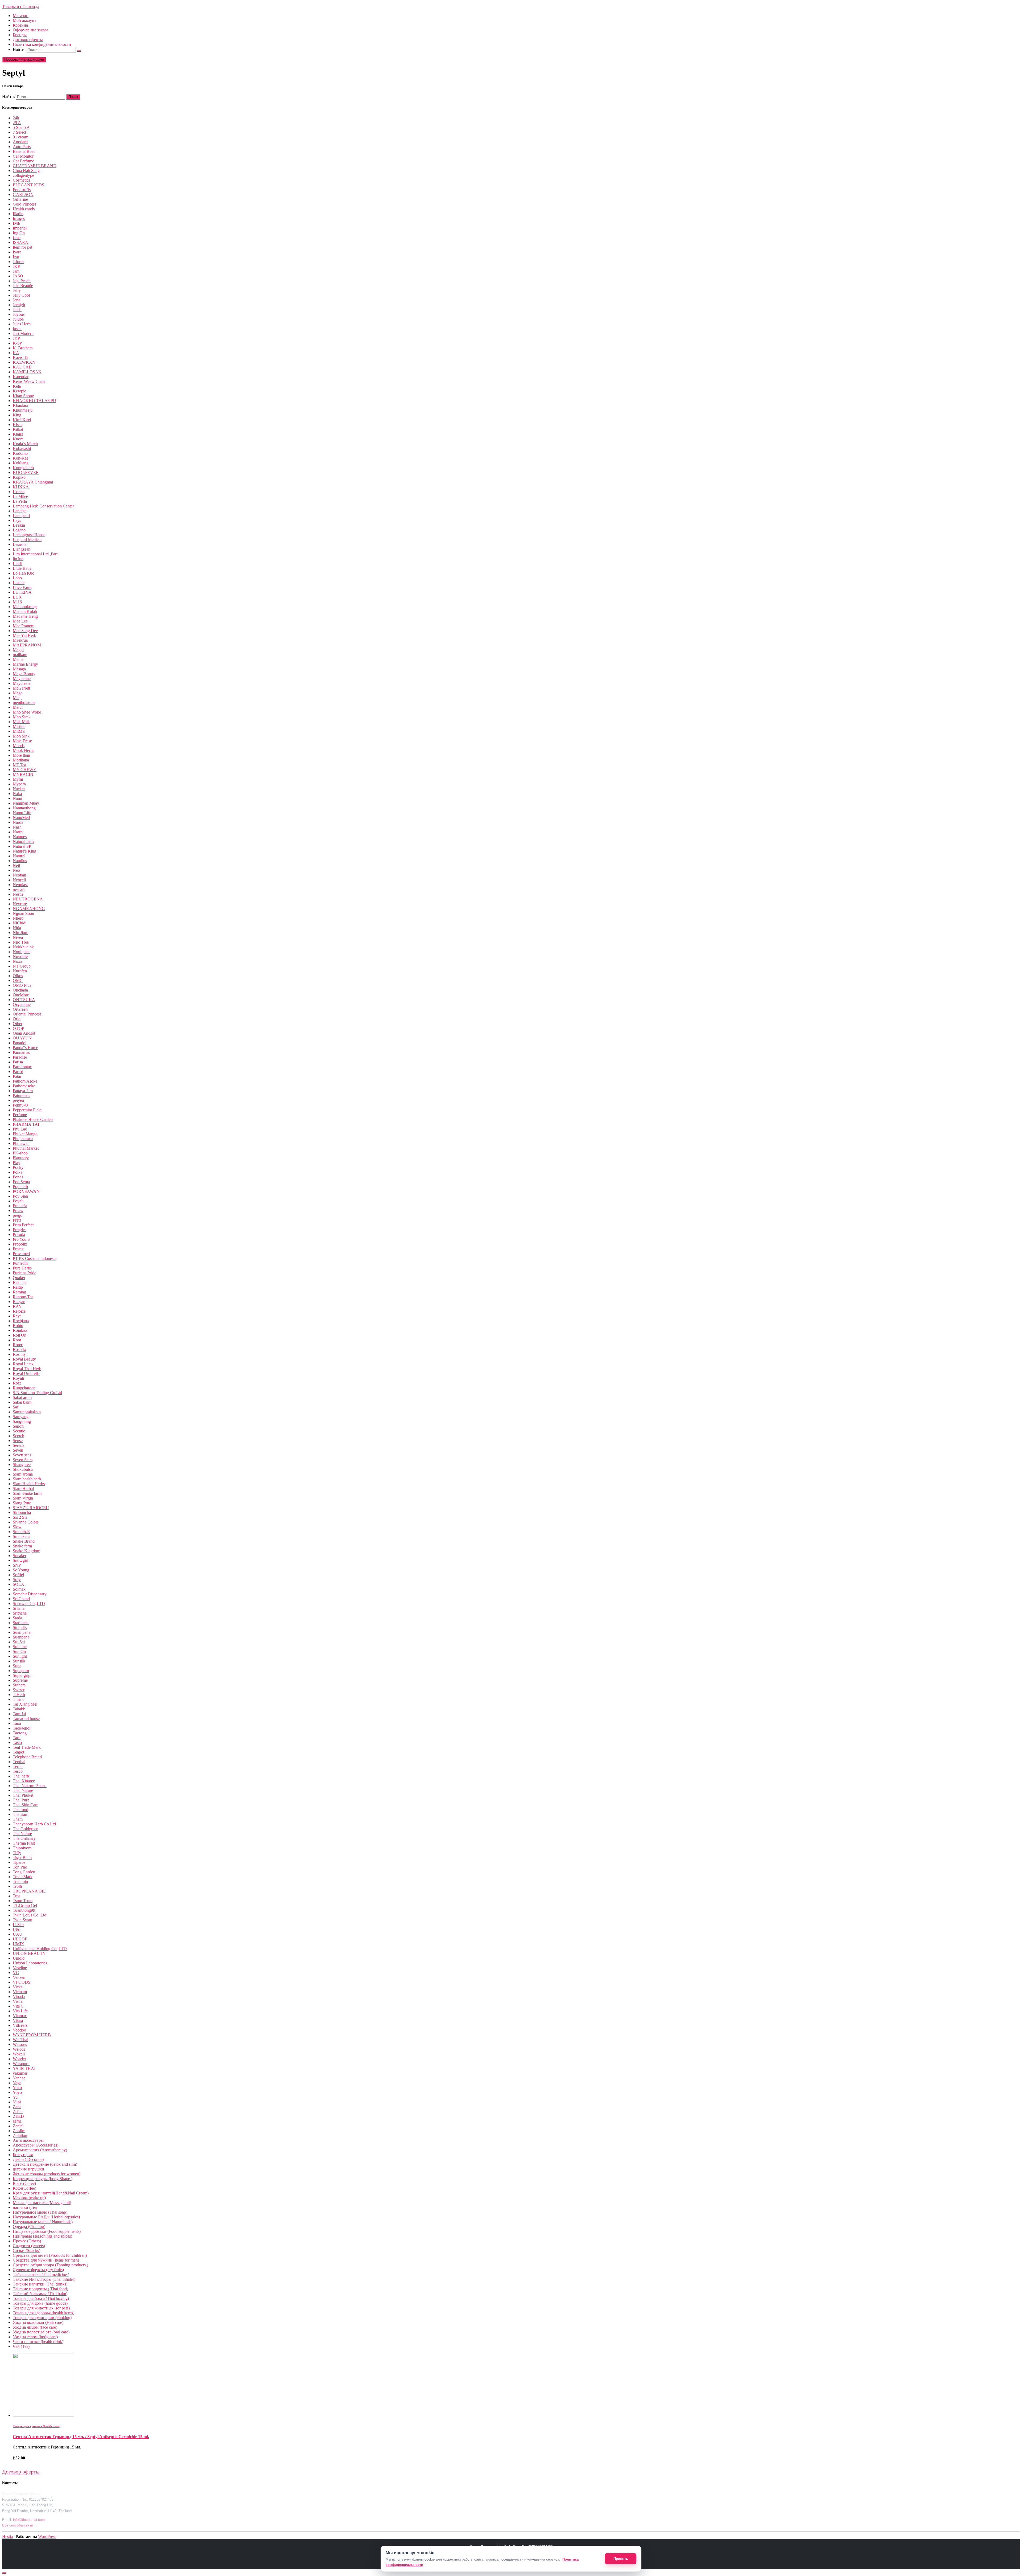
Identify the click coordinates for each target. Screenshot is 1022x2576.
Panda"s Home (25, 1048)
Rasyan (19, 1302)
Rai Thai (20, 1282)
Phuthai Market (26, 1148)
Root (17, 1340)
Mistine (19, 726)
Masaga (19, 669)
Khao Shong (23, 396)
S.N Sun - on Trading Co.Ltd (37, 1393)
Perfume (20, 1115)
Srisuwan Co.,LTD (29, 1604)
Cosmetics (21, 180)
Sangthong (22, 1421)
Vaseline (20, 1968)
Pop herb (20, 1187)
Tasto (17, 1742)
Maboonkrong (25, 607)
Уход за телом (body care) (35, 2337)
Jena (17, 300)
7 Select (19, 132)
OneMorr (21, 995)
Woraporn (21, 2064)
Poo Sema (21, 1182)
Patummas (21, 1095)
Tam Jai (19, 1714)
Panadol (20, 1043)
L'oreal (19, 492)
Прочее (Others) (27, 2241)
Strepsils (20, 1627)
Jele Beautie (23, 286)
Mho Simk (22, 717)
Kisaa (18, 425)
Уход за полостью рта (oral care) (41, 2332)
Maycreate (22, 683)
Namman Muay (26, 803)
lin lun (18, 559)
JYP (16, 338)
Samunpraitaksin (27, 1412)
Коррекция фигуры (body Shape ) (43, 2179)
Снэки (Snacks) (26, 2251)
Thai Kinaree (24, 1781)
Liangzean (22, 549)
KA (16, 353)
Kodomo (20, 453)
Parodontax (22, 1067)
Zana (17, 2107)
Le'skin (19, 525)
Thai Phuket (23, 1795)
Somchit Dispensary (30, 1594)
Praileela (20, 1206)
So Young (21, 1570)
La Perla (20, 501)
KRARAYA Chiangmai (33, 482)
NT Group (22, 966)
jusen (17, 329)
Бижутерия (23, 2155)
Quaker (19, 1278)
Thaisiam (20, 1814)
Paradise (20, 1057)
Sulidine (20, 1647)
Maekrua (20, 640)
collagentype (23, 175)
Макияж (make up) (29, 2198)
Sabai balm (22, 1402)
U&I (17, 1929)
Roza (17, 1383)
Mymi (18, 779)
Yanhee (19, 2078)
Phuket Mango (25, 1134)
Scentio (19, 1431)
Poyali (18, 1201)
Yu (15, 2097)
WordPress (47, 2536)
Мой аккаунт (24, 20)
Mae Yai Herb (24, 635)
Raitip (18, 1287)
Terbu (18, 1766)
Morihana (21, 760)
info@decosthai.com (29, 2520)
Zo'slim (19, 2131)
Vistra (18, 2001)
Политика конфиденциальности (42, 44)
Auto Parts (22, 147)
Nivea (18, 937)
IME (17, 223)
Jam (16, 271)
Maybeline (22, 679)
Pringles (20, 1230)
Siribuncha (22, 1512)
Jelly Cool (21, 295)
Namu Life (22, 813)
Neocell (19, 880)
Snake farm (22, 1546)
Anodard (20, 142)
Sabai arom (22, 1397)
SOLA (18, 1584)
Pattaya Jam (23, 1091)
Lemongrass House (29, 535)
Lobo (17, 578)
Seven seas (22, 1455)
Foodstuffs (22, 190)
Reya (17, 1316)
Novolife (20, 957)
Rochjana (21, 1321)
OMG (18, 980)
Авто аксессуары (28, 2140)
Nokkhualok (23, 947)
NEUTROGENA (28, 899)
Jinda (17, 310)
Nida (17, 928)
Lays (17, 520)
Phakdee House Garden (33, 1119)
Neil (16, 865)
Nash (17, 827)
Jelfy (17, 290)
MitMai (19, 731)
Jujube (18, 319)
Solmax (19, 1589)
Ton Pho (20, 1867)
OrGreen (20, 1009)
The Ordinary (24, 1838)
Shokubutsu (23, 1469)
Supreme (20, 1680)
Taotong (20, 1733)
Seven (18, 1450)
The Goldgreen (26, 1829)
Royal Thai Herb (27, 1369)
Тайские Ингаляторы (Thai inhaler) (44, 2279)
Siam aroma (23, 1474)
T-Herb (19, 1695)
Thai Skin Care (26, 1805)
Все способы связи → (20, 2525)
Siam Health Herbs (29, 1484)
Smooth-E (21, 1532)
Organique (22, 1004)
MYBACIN (23, 774)
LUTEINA (22, 592)
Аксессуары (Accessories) (36, 2145)
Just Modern (23, 333)
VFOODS (22, 1982)
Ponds (18, 1177)
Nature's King (24, 851)
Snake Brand (24, 1541)
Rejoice (19, 1311)
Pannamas (21, 1052)
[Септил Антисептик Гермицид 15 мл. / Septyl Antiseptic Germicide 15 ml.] (43, 2415)
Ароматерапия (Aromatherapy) (40, 2150)
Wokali (19, 2054)
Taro (17, 1738)
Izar (16, 257)
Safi (16, 1407)
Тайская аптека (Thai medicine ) (41, 2274)
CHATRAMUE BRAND (35, 166)
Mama (18, 659)
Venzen (19, 1977)
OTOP (18, 1028)
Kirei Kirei (22, 420)
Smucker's (21, 1536)
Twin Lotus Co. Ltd (30, 1915)
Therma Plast (24, 1843)
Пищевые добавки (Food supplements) (47, 2231)
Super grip (22, 1675)
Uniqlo (19, 1958)
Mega (18, 693)
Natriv (18, 832)
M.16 (17, 602)
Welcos (19, 2049)
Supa (17, 1666)
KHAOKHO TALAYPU (34, 401)
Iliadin (18, 214)
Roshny (19, 1354)
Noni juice (22, 952)
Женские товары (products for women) (47, 2174)
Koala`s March (25, 444)
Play (17, 1163)
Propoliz (20, 1244)
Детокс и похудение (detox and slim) (45, 2164)
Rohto (18, 1326)
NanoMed (21, 818)
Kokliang (21, 463)
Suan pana (22, 1632)
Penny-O (20, 1105)
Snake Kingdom (26, 1551)
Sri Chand (21, 1599)
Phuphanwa (23, 1139)
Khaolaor (21, 405)
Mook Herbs (23, 750)
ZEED (18, 2116)
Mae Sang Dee (25, 631)
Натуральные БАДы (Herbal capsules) (46, 2217)
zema (17, 2121)
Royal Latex (23, 1364)
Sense (18, 1441)
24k (16, 118)
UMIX (18, 1944)
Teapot (18, 1752)
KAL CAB (22, 367)
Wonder (19, 2059)
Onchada (20, 990)
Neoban (19, 875)
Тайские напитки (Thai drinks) (40, 2284)
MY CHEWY (25, 770)
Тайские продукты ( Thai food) (40, 2289)
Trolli (17, 1886)
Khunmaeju (23, 410)
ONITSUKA (24, 1000)
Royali (18, 1378)
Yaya (17, 2083)
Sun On (19, 1651)
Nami (17, 798)
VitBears (20, 2025)
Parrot (18, 1072)
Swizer (19, 1690)
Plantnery (21, 1158)
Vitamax (20, 2016)
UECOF (20, 1939)
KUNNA (21, 487)
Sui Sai (19, 1642)
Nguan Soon (23, 913)
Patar (17, 1076)
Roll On (20, 1335)
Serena (18, 1445)
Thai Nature (23, 1790)
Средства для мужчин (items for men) (46, 2260)
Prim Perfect (23, 1225)
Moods (19, 746)
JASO (18, 276)
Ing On (19, 233)
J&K (17, 266)
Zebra (18, 2112)
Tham (18, 1819)
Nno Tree (21, 942)
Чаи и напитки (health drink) (38, 2342)
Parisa (18, 1062)
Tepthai (19, 1762)
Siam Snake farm (27, 1493)
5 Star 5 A (21, 127)
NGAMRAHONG (29, 909)
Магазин (21, 16)
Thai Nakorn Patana (30, 1786)
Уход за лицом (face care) (35, 2327)
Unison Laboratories (30, 1963)
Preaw (18, 1211)
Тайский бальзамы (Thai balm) (40, 2294)
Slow (17, 1527)
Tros (17, 1896)
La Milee (20, 496)
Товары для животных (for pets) (41, 2308)
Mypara (19, 784)
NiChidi (20, 923)
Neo (16, 870)
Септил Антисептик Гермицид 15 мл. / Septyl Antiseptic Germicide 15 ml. (81, 2437)
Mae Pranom (24, 626)
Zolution (20, 2135)
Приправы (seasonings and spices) (42, 2236)
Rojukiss (20, 1330)
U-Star (18, 1925)
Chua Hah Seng (26, 171)
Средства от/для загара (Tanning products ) (50, 2265)
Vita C (18, 2006)
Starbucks (21, 1623)
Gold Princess (24, 204)
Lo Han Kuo (24, 573)
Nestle (18, 894)
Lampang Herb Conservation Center (43, 506)
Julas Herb (22, 324)
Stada (17, 1618)
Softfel (18, 1575)
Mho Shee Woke (27, 712)
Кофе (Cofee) (24, 2183)
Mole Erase (22, 741)
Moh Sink (21, 736)
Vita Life (20, 2011)
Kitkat (18, 429)
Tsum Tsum (23, 1901)
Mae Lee (20, 621)
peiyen (18, 1100)
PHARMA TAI (26, 1124)
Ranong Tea (23, 1297)
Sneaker (20, 1556)
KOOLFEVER (26, 472)
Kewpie (19, 391)
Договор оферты (28, 40)
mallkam (20, 655)
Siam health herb (27, 1479)
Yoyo (17, 2092)
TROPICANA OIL (29, 1891)
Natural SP (22, 846)
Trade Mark (23, 1877)
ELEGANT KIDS (28, 185)
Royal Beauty (24, 1359)
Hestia (7, 2536)
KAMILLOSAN (27, 372)
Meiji (17, 698)
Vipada (19, 1996)
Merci (18, 707)
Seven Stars (23, 1460)
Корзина (20, 25)
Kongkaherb (23, 468)
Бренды (20, 35)
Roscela (19, 1350)
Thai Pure (21, 1800)
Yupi (17, 2102)
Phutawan (21, 1143)
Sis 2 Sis (20, 1517)
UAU (18, 1934)
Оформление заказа (30, 30)
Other (18, 1024)
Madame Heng (25, 616)
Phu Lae (20, 1129)
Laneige (20, 511)
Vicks (18, 1987)
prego (18, 1215)
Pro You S (21, 1239)
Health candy (24, 209)
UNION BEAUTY (29, 1953)
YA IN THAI (24, 2068)
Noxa (17, 961)
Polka (18, 1172)
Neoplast (20, 885)
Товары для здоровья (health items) (44, 2313)
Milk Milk (21, 722)
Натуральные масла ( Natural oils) (43, 2222)
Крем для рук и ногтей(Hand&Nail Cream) (51, 2193)
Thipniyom (22, 1848)
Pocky (18, 1167)
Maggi (18, 650)
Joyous (19, 314)
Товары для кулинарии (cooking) (42, 2318)
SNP (17, 1565)
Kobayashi (22, 449)
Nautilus (20, 861)
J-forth (18, 262)
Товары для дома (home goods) (40, 2303)
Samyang (21, 1417)
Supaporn (21, 1671)
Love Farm (22, 587)
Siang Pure (22, 1503)
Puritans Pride (24, 1273)
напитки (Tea (25, 2207)
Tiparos (19, 1862)
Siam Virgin (23, 1498)
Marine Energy (25, 664)
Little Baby (22, 568)
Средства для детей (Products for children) (50, 2255)
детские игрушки (28, 2169)
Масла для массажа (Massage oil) (42, 2203)
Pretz (17, 1220)
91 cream (20, 137)
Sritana (19, 1608)
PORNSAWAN (26, 1191)
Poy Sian (20, 1196)
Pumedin (20, 1263)
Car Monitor (23, 156)
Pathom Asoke (25, 1081)
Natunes (20, 837)
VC (16, 1973)
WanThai (20, 2040)
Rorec (18, 1345)
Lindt (17, 564)
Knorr (18, 439)
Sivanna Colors (26, 1522)
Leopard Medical (27, 540)
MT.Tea (19, 765)
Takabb (19, 1709)
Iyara (17, 252)
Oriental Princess (27, 1014)
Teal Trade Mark (27, 1747)
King (17, 415)
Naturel (19, 856)
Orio (17, 1019)
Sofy (17, 1580)
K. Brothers (23, 348)
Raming (19, 1292)
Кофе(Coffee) (24, 2188)
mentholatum (24, 703)
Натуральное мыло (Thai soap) (40, 2212)
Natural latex (24, 841)
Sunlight (20, 1656)
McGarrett (21, 688)
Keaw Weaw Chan (29, 381)
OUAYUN (22, 1038)
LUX (17, 597)
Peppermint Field (27, 1110)
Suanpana (21, 1637)
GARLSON (23, 194)
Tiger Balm (22, 1858)
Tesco (18, 1771)
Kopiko (19, 477)
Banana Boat (24, 151)
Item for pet (22, 247)
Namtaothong (24, 808)
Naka (17, 794)
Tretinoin (20, 1881)
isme (17, 238)
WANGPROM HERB (32, 2035)
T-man (18, 1699)
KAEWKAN (24, 362)
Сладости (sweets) (29, 2246)
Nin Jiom (20, 933)
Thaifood (20, 1810)
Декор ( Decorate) (28, 2159)
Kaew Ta (20, 357)
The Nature (22, 1834)
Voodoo (19, 2030)
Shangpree (22, 1465)
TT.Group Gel (25, 1905)
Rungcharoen (24, 1388)
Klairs (18, 434)
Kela (17, 386)
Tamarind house (26, 1719)
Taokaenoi (22, 1728)
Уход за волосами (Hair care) (38, 2322)
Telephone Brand (27, 1757)
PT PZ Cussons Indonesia (35, 1258)
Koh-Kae (21, 458)
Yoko (17, 2088)
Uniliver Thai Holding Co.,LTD (40, 1949)
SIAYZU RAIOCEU (31, 1508)
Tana (17, 1723)
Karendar (21, 377)
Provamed (21, 1254)
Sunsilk (19, 1661)
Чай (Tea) (21, 2346)
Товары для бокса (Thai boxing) (41, 2298)
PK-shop (20, 1153)
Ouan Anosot (24, 1033)
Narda (18, 822)
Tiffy (17, 1853)
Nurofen (20, 971)
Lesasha (20, 544)
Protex (18, 1249)
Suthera (19, 1685)
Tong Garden (24, 1872)
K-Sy (17, 343)
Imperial (20, 228)
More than (21, 755)
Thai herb (21, 1776)
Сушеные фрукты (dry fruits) (38, 2270)
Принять (621, 2559)
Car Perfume (23, 161)
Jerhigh (19, 305)
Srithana (20, 1613)
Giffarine (20, 199)
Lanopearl (21, 516)
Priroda (19, 1234)
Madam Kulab (25, 611)
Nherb (18, 918)
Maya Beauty (24, 674)
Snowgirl (20, 1560)
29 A (17, 123)
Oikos (18, 976)
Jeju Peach (22, 281)
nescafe (19, 889)
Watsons (20, 2044)
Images (19, 218)
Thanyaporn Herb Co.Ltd (34, 1824)
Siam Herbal (23, 1488)
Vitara (18, 2020)
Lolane (19, 583)
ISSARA (20, 242)
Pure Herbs (22, 1268)
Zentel (18, 2126)
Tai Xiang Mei (25, 1704)
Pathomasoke (24, 1086)
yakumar (20, 2073)
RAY (17, 1306)
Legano (19, 530)
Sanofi (18, 1426)
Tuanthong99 (24, 1910)
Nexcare (20, 904)
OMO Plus (22, 985)
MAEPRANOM (27, 645)
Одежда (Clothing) (29, 2227)
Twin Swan (22, 1920)
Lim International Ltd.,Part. (36, 554)
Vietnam (20, 1992)
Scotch (18, 1436)
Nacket (19, 789)
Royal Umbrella (26, 1373)
